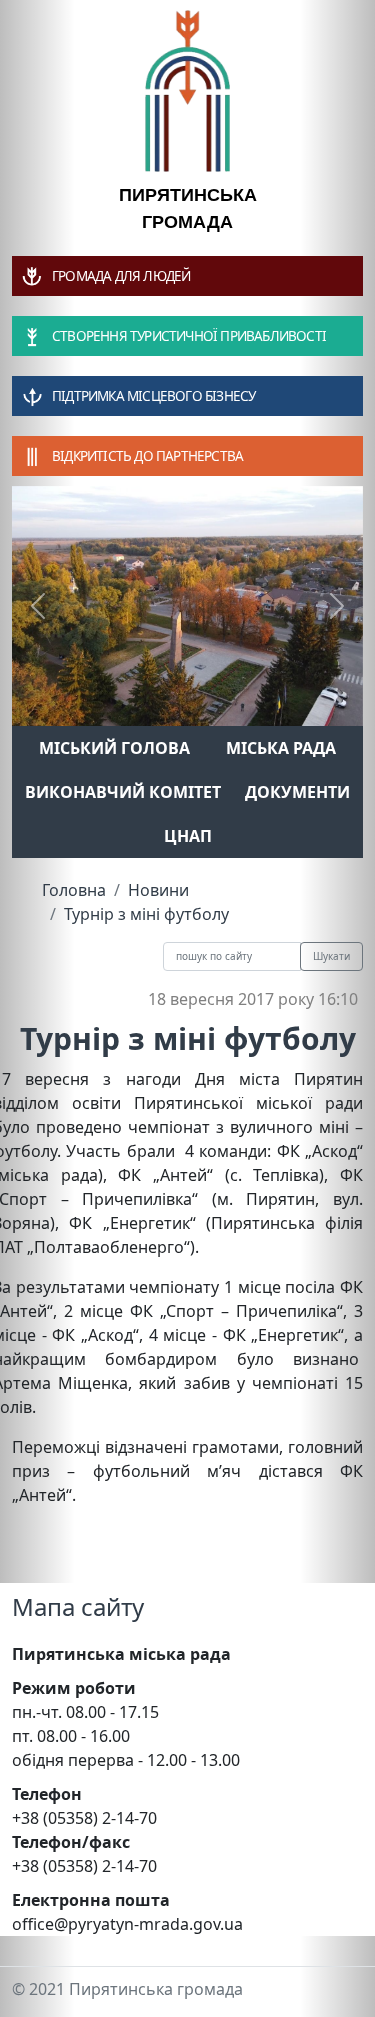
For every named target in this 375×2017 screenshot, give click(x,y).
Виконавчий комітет (123, 792)
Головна (74, 890)
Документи (297, 792)
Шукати (331, 956)
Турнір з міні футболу (146, 914)
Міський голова (114, 748)
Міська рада (281, 748)
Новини (158, 890)
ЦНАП (188, 836)
